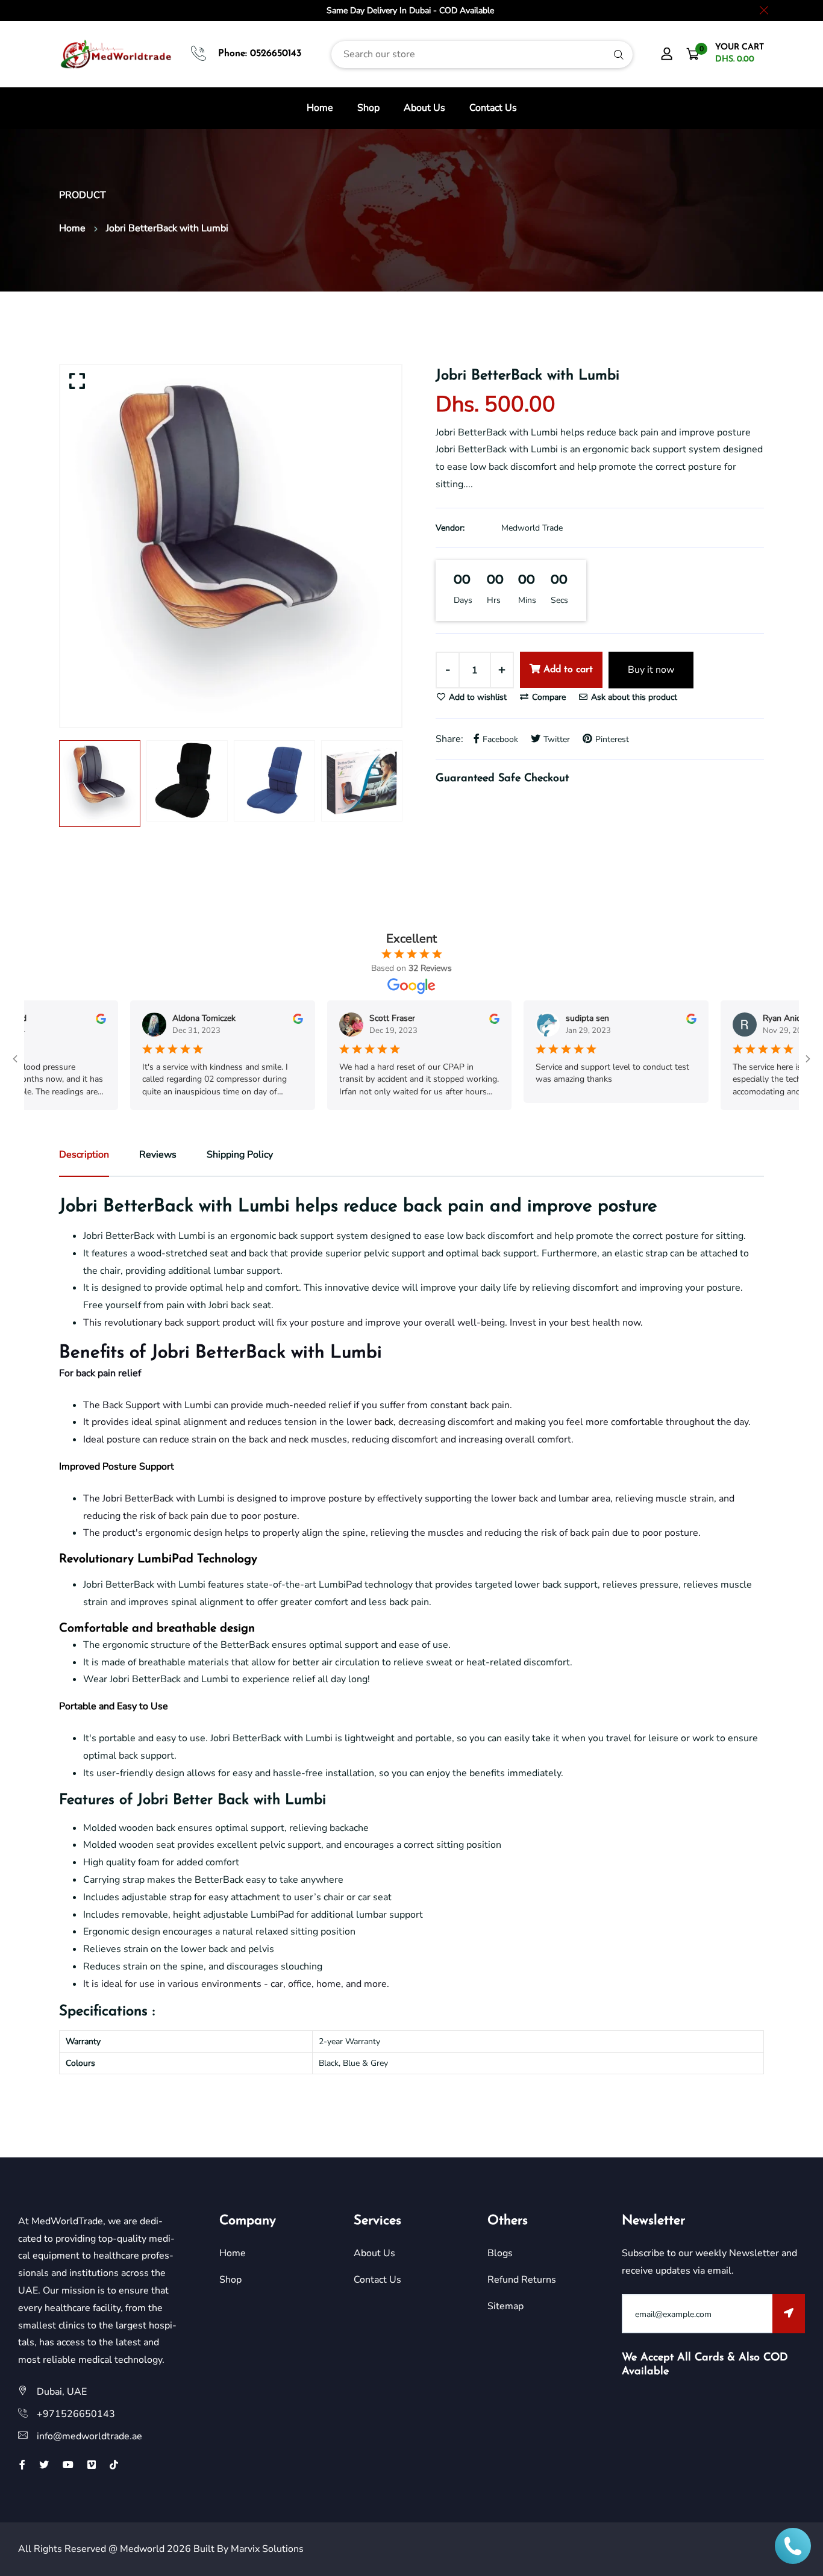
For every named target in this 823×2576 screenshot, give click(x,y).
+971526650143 (76, 2414)
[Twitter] (44, 2465)
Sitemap (505, 2306)
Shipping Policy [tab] (240, 1155)
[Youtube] (68, 2465)
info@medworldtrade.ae (89, 2436)
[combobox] (482, 55)
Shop (368, 108)
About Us (424, 108)
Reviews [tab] (158, 1155)
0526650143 (276, 54)
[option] (231, 546)
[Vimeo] (92, 2465)
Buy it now (651, 670)
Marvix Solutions (267, 2549)
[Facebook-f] (22, 2465)
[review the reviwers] (63, 1018)
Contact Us (493, 108)
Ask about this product (633, 697)
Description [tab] (84, 1155)
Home (320, 108)
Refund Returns (522, 2280)
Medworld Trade (532, 528)
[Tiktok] (114, 2465)
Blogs (500, 2253)
